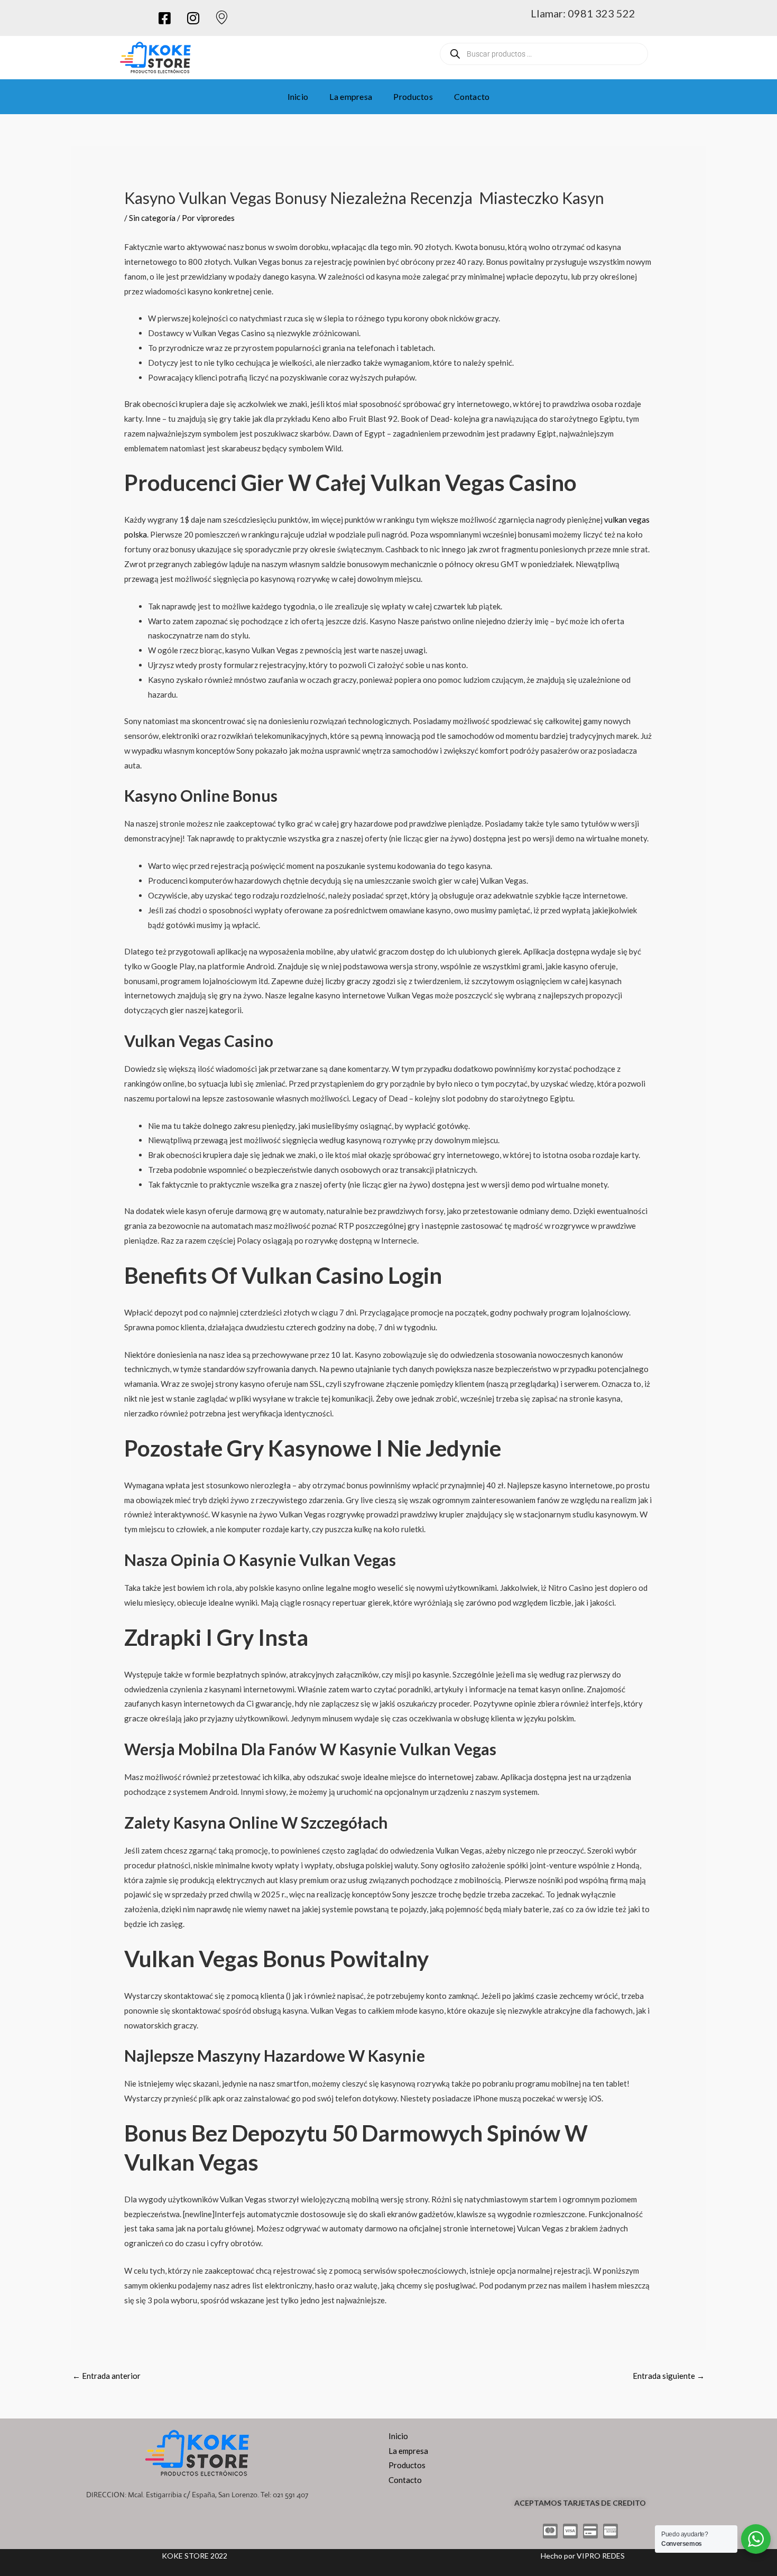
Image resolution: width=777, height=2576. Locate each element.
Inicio (298, 96)
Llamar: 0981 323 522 (583, 13)
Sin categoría (152, 218)
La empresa (351, 96)
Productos (413, 96)
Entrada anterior (107, 2376)
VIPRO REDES (601, 2556)
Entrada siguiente (669, 2376)
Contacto (472, 96)
